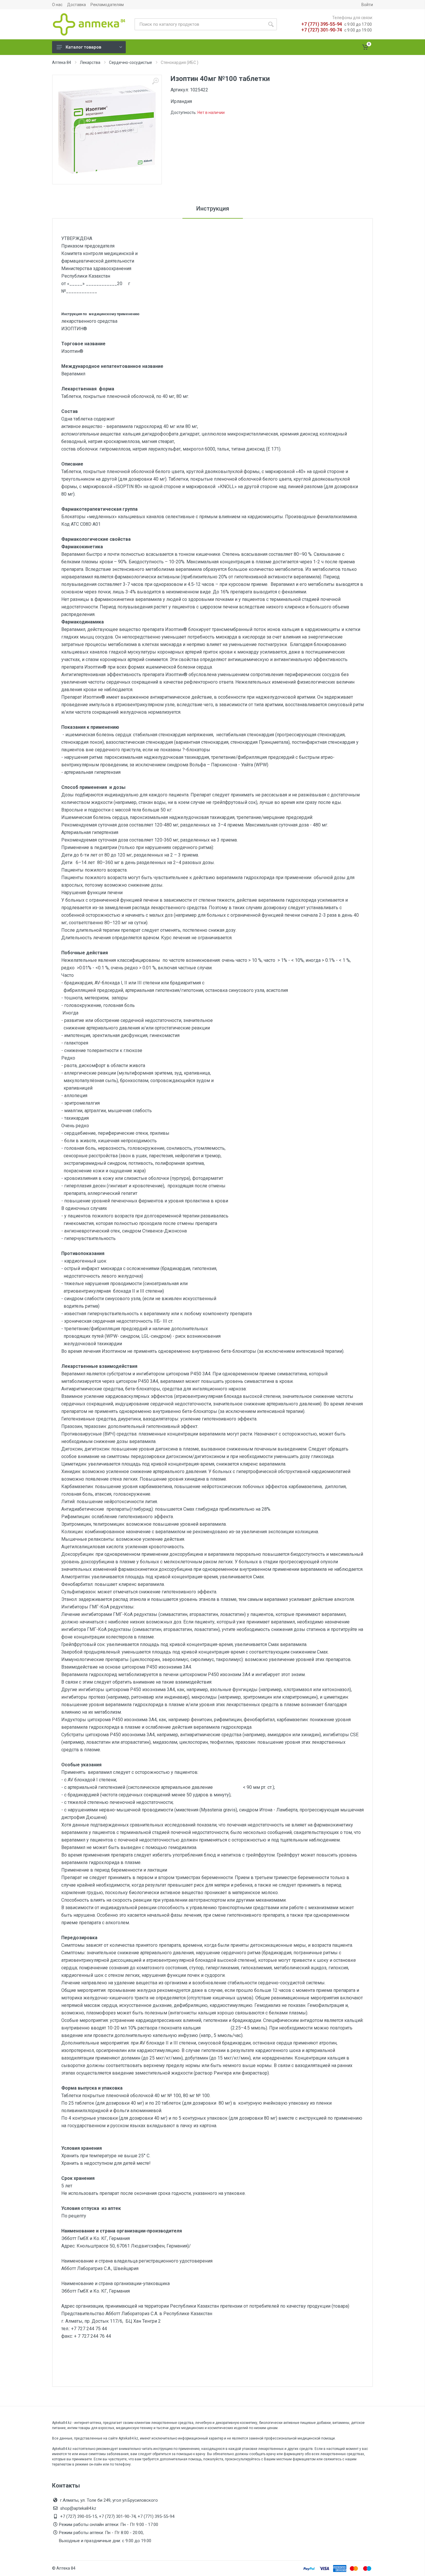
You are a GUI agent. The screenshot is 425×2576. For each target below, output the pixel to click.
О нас (57, 5)
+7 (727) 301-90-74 (322, 30)
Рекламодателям (107, 5)
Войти (367, 5)
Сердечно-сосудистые (131, 62)
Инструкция (213, 208)
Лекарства (90, 62)
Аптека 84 (62, 62)
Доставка (76, 5)
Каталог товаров (83, 47)
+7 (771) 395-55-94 (322, 24)
